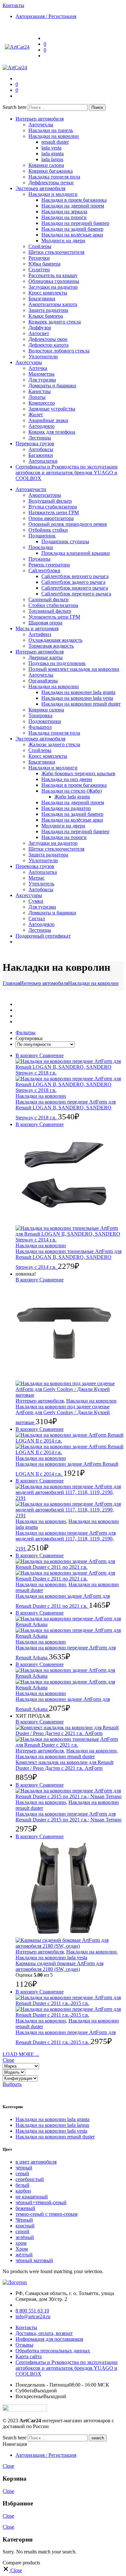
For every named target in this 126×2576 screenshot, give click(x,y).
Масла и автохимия (37, 628)
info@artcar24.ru (33, 2316)
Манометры (42, 374)
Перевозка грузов (35, 444)
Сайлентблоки (44, 570)
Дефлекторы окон (48, 339)
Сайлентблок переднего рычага (76, 594)
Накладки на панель (51, 130)
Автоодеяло (42, 426)
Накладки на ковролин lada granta (78, 692)
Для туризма (42, 380)
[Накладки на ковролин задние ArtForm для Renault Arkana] (69, 1679)
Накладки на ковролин (54, 136)
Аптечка (38, 368)
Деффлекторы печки (51, 183)
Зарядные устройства (52, 409)
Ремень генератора (49, 565)
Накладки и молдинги (53, 194)
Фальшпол (40, 727)
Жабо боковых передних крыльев (78, 773)
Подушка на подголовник (57, 663)
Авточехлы (41, 125)
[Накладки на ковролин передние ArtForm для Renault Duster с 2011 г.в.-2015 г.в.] (69, 2006)
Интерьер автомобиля (40, 119)
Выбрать (12, 2084)
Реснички (39, 258)
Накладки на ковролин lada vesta (77, 698)
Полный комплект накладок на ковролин (74, 669)
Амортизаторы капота (53, 304)
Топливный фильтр (50, 611)
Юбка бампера (44, 264)
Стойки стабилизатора (53, 605)
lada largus (52, 159)
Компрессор (42, 403)
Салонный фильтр (48, 599)
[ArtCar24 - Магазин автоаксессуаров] (17, 47)
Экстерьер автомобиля (40, 188)
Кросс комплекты (48, 293)
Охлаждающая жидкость (55, 640)
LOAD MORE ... (21, 2054)
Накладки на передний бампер (75, 223)
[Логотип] (15, 2282)
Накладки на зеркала (64, 212)
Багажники (41, 455)
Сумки (36, 901)
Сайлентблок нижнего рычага (75, 588)
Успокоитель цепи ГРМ (54, 617)
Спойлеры (40, 246)
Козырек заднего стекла (55, 322)
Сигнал (37, 918)
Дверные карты (46, 657)
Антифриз (40, 634)
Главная (11, 983)
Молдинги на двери (63, 241)
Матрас (37, 878)
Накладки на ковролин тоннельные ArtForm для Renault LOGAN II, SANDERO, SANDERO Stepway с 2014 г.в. (68, 1259)
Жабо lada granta (72, 797)
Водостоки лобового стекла (59, 351)
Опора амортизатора (51, 518)
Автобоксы (41, 449)
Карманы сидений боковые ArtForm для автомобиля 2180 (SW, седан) (59, 1966)
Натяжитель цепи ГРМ (54, 512)
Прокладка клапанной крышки (76, 553)
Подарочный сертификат (43, 936)
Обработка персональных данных (53, 2351)
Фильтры (26, 1032)
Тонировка (40, 715)
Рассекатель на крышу (53, 275)
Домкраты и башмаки (52, 386)
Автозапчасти (31, 489)
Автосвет (39, 333)
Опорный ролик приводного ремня (68, 524)
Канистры (40, 391)
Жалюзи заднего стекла (54, 744)
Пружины (39, 559)
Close (8, 2060)
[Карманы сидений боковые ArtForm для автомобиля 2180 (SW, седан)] (69, 1894)
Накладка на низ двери (67, 779)
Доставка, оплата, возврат (44, 2333)
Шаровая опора (45, 623)
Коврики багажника (51, 171)
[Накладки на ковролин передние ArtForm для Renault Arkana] (69, 1627)
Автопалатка (43, 872)
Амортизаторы (45, 495)
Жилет (36, 415)
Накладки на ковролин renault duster (81, 704)
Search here (15, 107)
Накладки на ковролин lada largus (52, 2125)
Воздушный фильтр (50, 501)
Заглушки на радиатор (53, 287)
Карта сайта (29, 2356)
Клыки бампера (46, 316)
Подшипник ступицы (65, 541)
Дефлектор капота (48, 345)
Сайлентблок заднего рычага (73, 582)
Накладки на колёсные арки (72, 235)
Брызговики (42, 299)
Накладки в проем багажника (74, 200)
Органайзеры (43, 681)
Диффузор (40, 328)
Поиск (97, 107)
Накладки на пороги (64, 217)
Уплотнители (43, 357)
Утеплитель (41, 884)
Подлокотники (45, 721)
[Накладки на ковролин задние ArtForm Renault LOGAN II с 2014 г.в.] (69, 1444)
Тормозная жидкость (51, 646)
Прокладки (41, 547)
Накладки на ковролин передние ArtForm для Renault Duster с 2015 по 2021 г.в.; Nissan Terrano (68, 1817)
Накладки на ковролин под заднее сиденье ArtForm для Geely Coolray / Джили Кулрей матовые (63, 1414)
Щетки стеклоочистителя (56, 252)
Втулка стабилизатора (53, 507)
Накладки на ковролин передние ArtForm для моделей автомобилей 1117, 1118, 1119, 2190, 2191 (66, 1541)
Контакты (26, 2327)
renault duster (55, 142)
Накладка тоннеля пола (54, 177)
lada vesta (51, 148)
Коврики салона (46, 165)
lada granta (52, 154)
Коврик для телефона (52, 432)
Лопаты (37, 397)
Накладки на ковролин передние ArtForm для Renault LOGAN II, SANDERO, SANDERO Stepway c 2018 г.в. (66, 1110)
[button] (51, 1055)
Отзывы (24, 2345)
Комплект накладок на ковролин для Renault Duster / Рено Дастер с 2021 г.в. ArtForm (64, 1765)
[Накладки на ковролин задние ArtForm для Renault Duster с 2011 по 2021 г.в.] (69, 1570)
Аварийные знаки (48, 420)
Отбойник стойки (48, 530)
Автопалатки (43, 461)
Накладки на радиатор (66, 808)
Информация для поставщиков (49, 2339)
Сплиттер (39, 270)
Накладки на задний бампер (72, 229)
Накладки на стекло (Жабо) (72, 791)
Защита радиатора (48, 310)
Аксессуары (29, 362)
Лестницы (40, 438)
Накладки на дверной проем (73, 206)
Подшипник (42, 536)
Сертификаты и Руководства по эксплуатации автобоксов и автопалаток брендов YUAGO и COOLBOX (67, 473)
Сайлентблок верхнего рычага (75, 576)
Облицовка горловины (54, 281)
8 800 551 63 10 (32, 2311)
